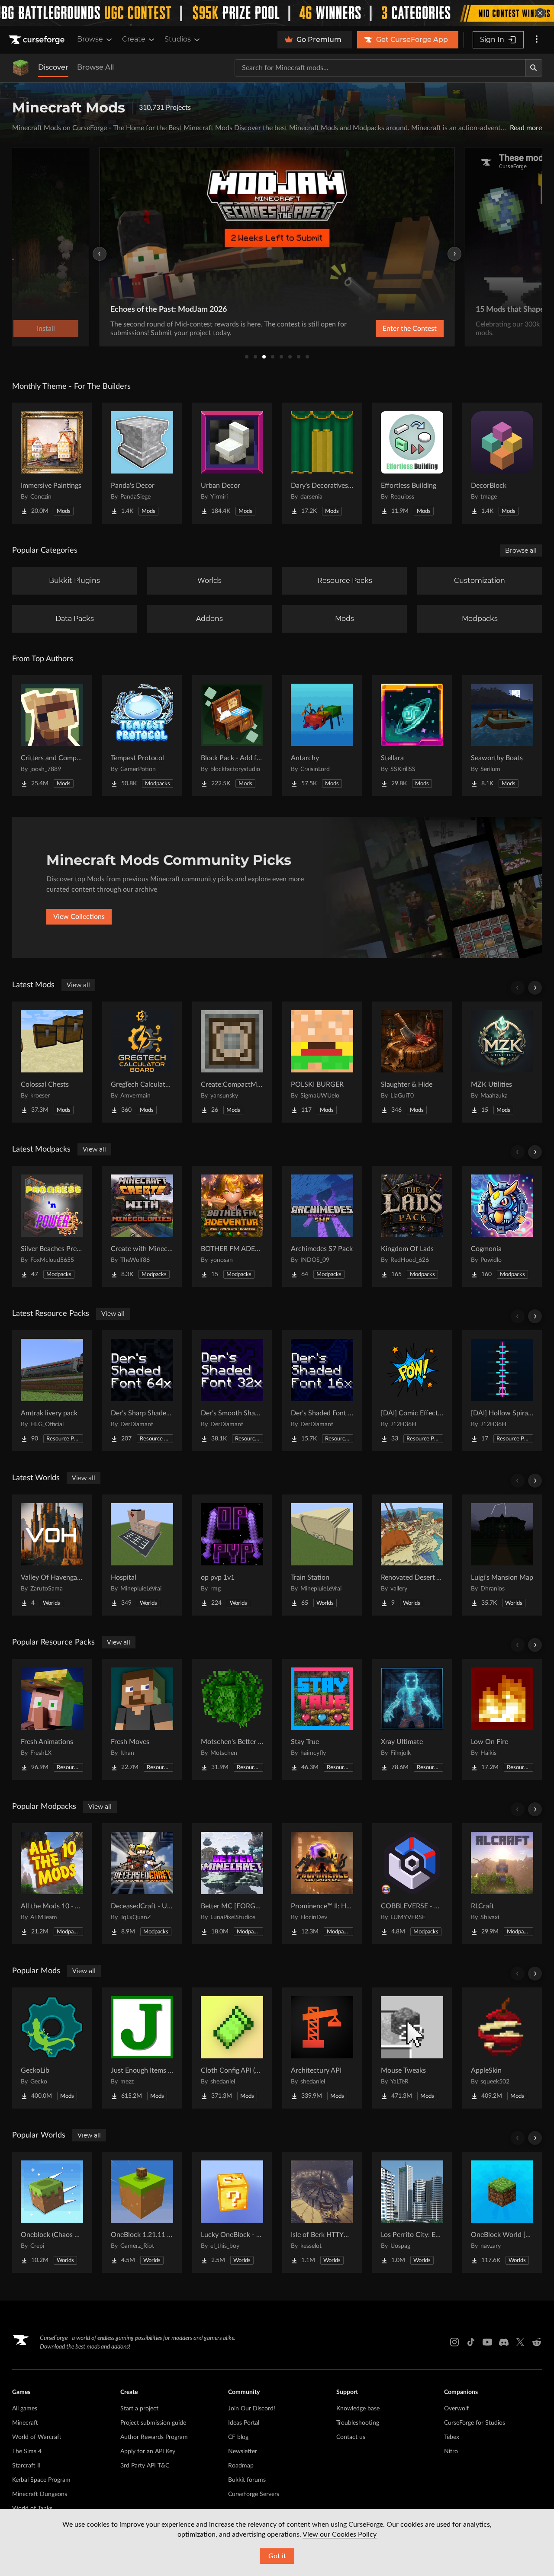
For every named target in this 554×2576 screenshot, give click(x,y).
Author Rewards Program (154, 2437)
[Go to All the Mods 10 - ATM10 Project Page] (52, 1884)
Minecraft (25, 2423)
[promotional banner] (277, 13)
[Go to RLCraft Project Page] (502, 1884)
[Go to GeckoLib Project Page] (52, 2048)
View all (78, 985)
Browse (90, 39)
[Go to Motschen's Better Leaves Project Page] (232, 1719)
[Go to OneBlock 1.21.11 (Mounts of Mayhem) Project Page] (142, 2212)
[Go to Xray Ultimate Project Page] (412, 1719)
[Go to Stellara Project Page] (412, 736)
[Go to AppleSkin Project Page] (502, 2048)
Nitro (451, 2451)
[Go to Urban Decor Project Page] (232, 463)
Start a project (139, 2409)
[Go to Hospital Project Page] (142, 1555)
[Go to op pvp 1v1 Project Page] (232, 1555)
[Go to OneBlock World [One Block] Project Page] (502, 2212)
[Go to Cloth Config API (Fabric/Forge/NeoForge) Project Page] (232, 2048)
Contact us (351, 2437)
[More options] (537, 40)
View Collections (79, 917)
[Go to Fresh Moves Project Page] (142, 1719)
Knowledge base (358, 2409)
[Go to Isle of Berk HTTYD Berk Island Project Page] (322, 2212)
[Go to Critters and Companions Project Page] (52, 736)
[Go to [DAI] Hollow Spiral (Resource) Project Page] (502, 1391)
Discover (53, 67)
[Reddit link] (537, 2342)
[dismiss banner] (540, 13)
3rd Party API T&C (145, 2466)
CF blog (238, 2437)
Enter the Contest (410, 329)
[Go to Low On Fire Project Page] (502, 1719)
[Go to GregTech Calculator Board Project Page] (142, 1062)
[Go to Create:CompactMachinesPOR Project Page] (232, 1062)
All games (25, 2409)
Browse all (521, 550)
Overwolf (456, 2409)
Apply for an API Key (148, 2451)
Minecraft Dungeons (40, 2494)
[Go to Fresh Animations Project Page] (52, 1719)
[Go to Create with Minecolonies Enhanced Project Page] (142, 1226)
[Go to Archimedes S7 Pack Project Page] (322, 1226)
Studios (178, 39)
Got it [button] (277, 2556)
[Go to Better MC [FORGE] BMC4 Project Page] (232, 1884)
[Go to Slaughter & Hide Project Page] (412, 1062)
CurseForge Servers (254, 2494)
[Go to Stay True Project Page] (322, 1719)
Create (134, 39)
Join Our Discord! (252, 2409)
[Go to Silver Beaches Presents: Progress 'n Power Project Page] (52, 1226)
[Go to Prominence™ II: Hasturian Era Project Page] (322, 1884)
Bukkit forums (247, 2480)
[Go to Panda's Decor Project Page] (142, 463)
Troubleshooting (358, 2423)
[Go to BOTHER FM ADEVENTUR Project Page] (232, 1226)
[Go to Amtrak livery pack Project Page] (52, 1391)
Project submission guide (153, 2423)
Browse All (95, 67)
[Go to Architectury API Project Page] (322, 2048)
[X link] (520, 2342)
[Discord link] (504, 2342)
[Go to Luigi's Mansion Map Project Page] (502, 1555)
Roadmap (241, 2466)
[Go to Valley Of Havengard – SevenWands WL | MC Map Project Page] (52, 1555)
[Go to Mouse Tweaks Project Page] (412, 2048)
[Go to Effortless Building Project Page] (412, 463)
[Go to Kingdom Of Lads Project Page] (412, 1226)
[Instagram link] (454, 2342)
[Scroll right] (535, 988)
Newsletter (243, 2451)
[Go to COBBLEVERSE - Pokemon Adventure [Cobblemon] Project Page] (412, 1884)
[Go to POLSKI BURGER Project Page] (322, 1062)
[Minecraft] (21, 68)
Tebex (452, 2437)
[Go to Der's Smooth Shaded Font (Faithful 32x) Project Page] (232, 1391)
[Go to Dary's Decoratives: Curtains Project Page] (322, 463)
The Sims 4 (27, 2451)
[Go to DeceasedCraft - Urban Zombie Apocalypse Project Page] (142, 1884)
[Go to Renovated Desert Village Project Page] (412, 1555)
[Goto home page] (38, 40)
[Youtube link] (487, 2342)
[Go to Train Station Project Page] (322, 1555)
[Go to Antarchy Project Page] (322, 736)
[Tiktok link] (471, 2342)
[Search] (534, 68)
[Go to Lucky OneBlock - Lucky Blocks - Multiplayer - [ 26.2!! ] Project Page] (232, 2212)
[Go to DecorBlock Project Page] (502, 463)
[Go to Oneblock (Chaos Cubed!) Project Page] (52, 2212)
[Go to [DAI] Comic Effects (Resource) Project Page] (412, 1391)
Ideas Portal (244, 2423)
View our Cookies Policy (340, 2534)
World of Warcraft (37, 2437)
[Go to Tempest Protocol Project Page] (142, 736)
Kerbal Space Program (41, 2480)
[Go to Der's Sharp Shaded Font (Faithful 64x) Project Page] (142, 1391)
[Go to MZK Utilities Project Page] (502, 1062)
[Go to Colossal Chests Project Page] (52, 1062)
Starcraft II (26, 2466)
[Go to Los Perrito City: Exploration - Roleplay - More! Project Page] (412, 2212)
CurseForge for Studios (475, 2423)
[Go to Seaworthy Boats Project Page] (502, 736)
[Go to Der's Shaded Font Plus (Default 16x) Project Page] (322, 1391)
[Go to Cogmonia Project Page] (502, 1226)
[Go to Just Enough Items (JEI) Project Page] (142, 2048)
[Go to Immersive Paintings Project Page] (52, 463)
